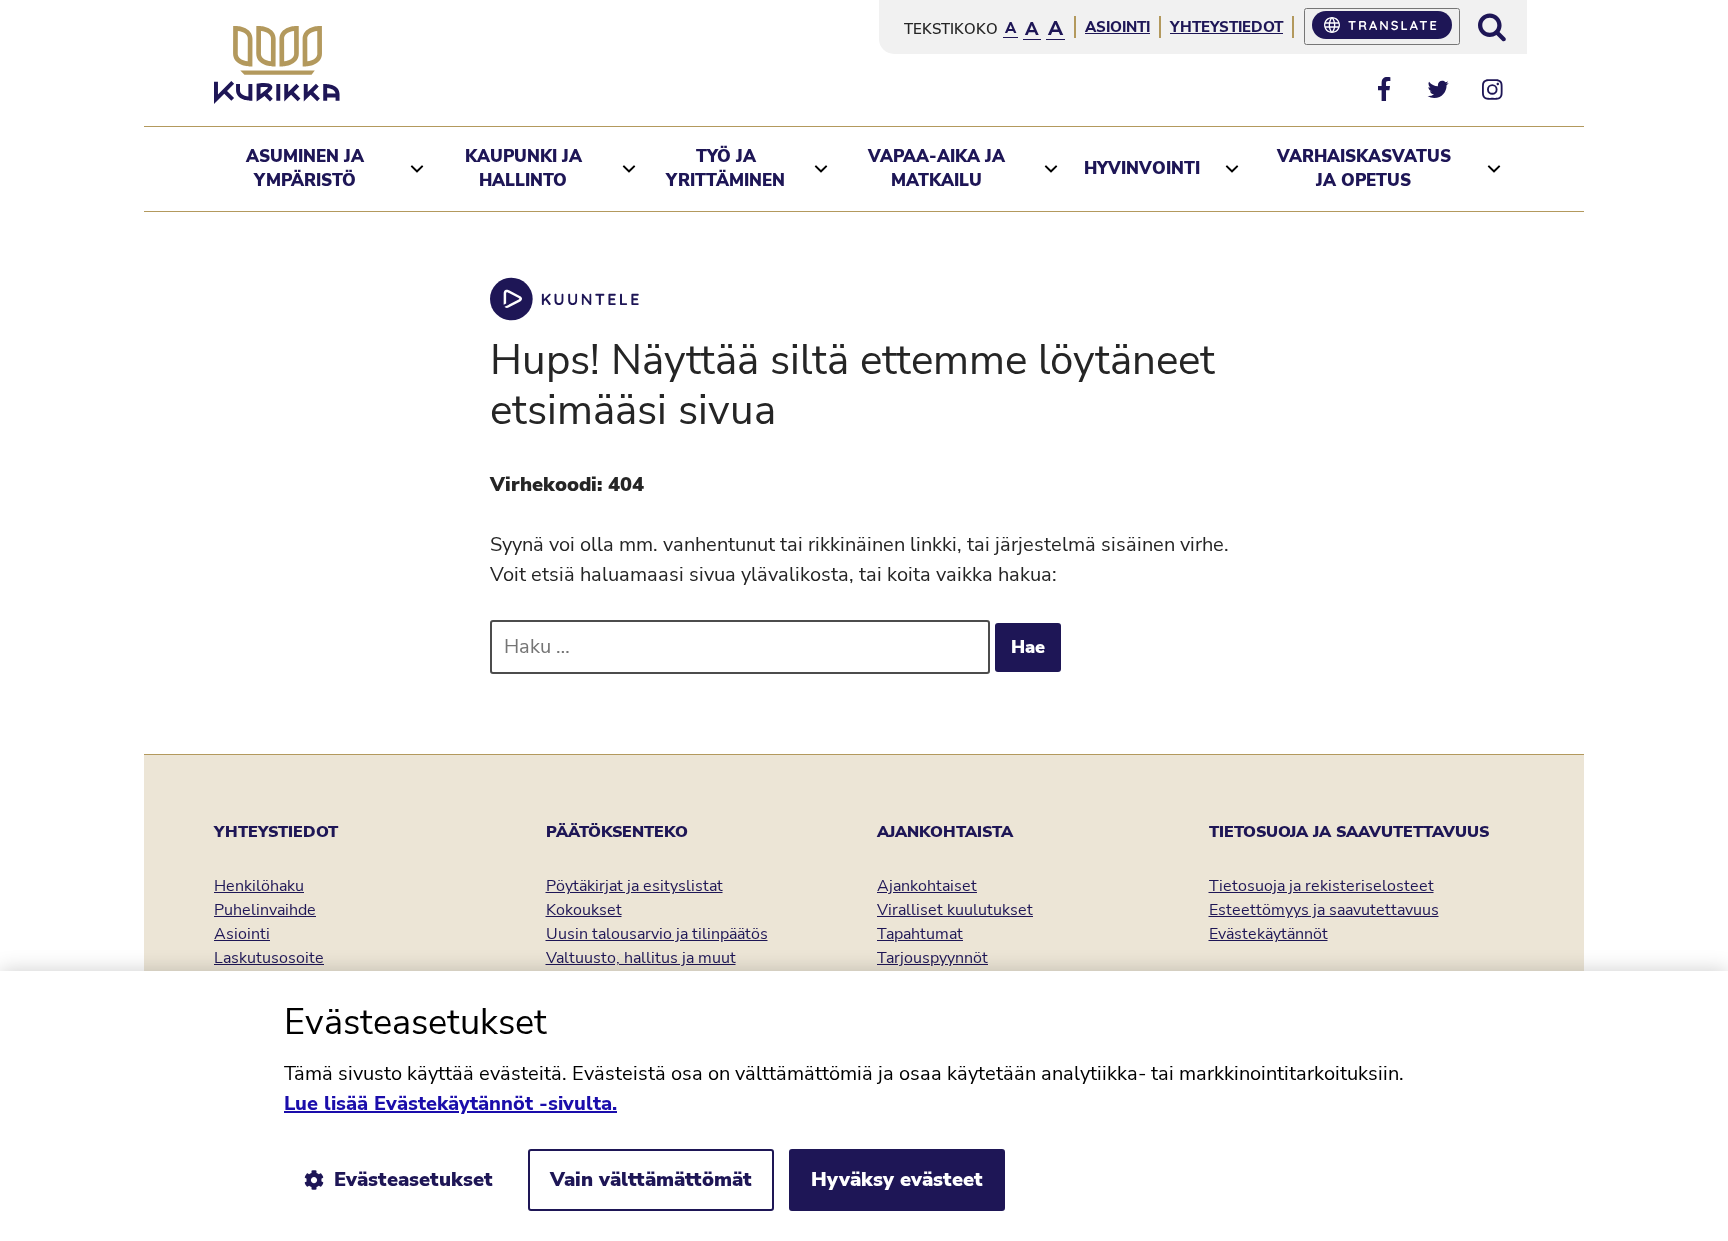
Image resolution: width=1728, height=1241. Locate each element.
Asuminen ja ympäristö (305, 168)
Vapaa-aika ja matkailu (936, 168)
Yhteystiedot (1226, 27)
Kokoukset (584, 910)
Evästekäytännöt (1268, 934)
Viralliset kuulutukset (955, 910)
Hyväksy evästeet (897, 1179)
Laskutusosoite (269, 958)
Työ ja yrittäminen (725, 168)
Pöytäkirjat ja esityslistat (634, 886)
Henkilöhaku (259, 886)
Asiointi (1117, 27)
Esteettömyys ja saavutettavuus (1324, 910)
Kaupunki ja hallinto (523, 168)
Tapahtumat (920, 934)
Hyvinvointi (1142, 168)
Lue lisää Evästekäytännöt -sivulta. (450, 1103)
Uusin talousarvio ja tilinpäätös (657, 934)
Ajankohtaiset (927, 886)
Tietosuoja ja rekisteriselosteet (1321, 886)
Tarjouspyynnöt (932, 958)
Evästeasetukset (413, 1179)
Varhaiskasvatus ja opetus (1364, 168)
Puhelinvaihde (265, 910)
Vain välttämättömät (651, 1179)
